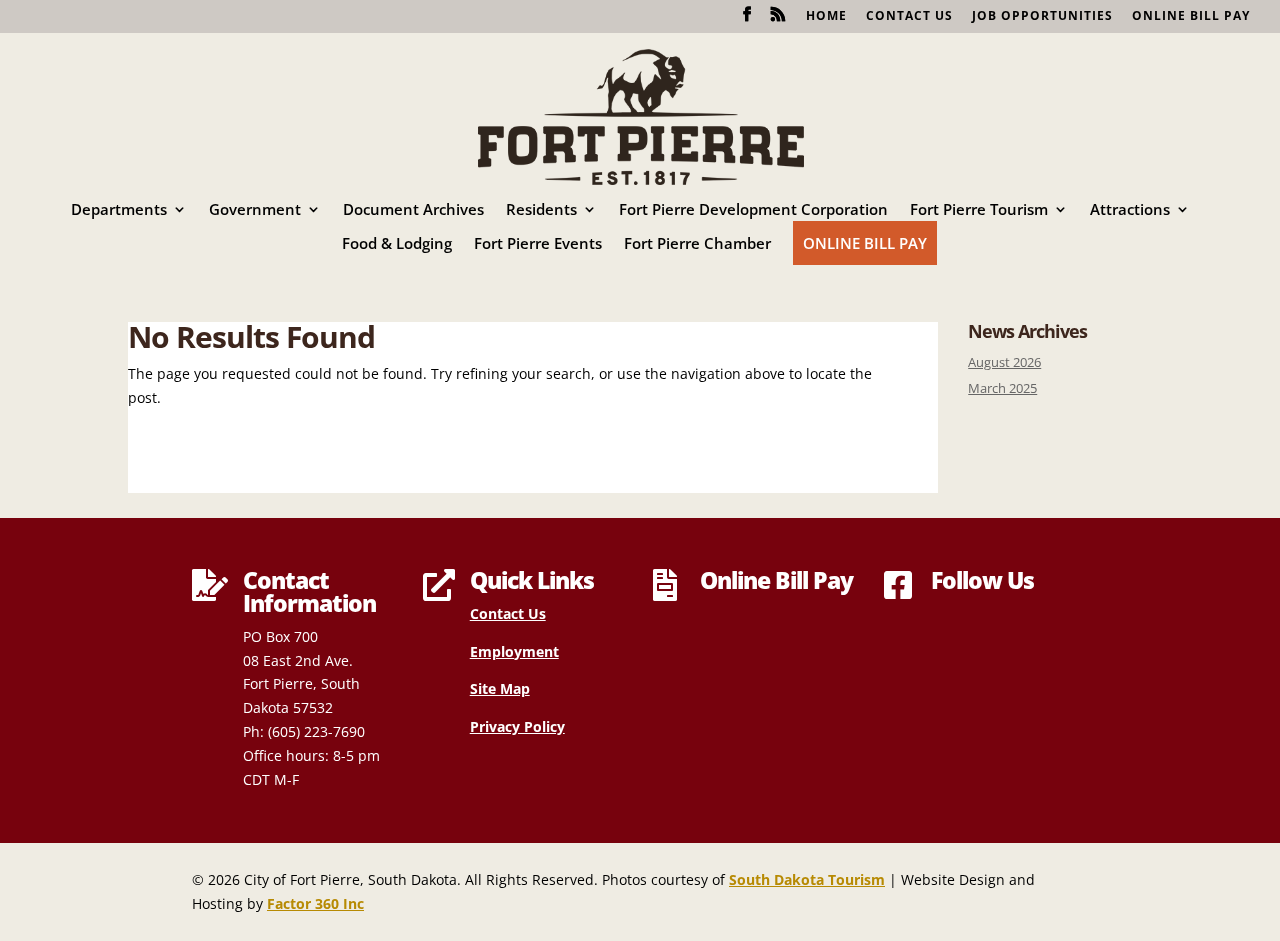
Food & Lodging (397, 244)
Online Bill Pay (1191, 17)
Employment (514, 651)
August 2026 (1004, 362)
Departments (119, 210)
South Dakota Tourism (807, 879)
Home (826, 17)
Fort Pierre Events (538, 244)
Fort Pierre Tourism (979, 210)
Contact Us (909, 17)
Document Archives (413, 210)
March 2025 (1002, 388)
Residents (541, 210)
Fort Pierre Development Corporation (753, 210)
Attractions (1130, 210)
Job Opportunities (1042, 17)
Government (255, 210)
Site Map (500, 688)
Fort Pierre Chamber (697, 244)
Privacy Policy (517, 726)
